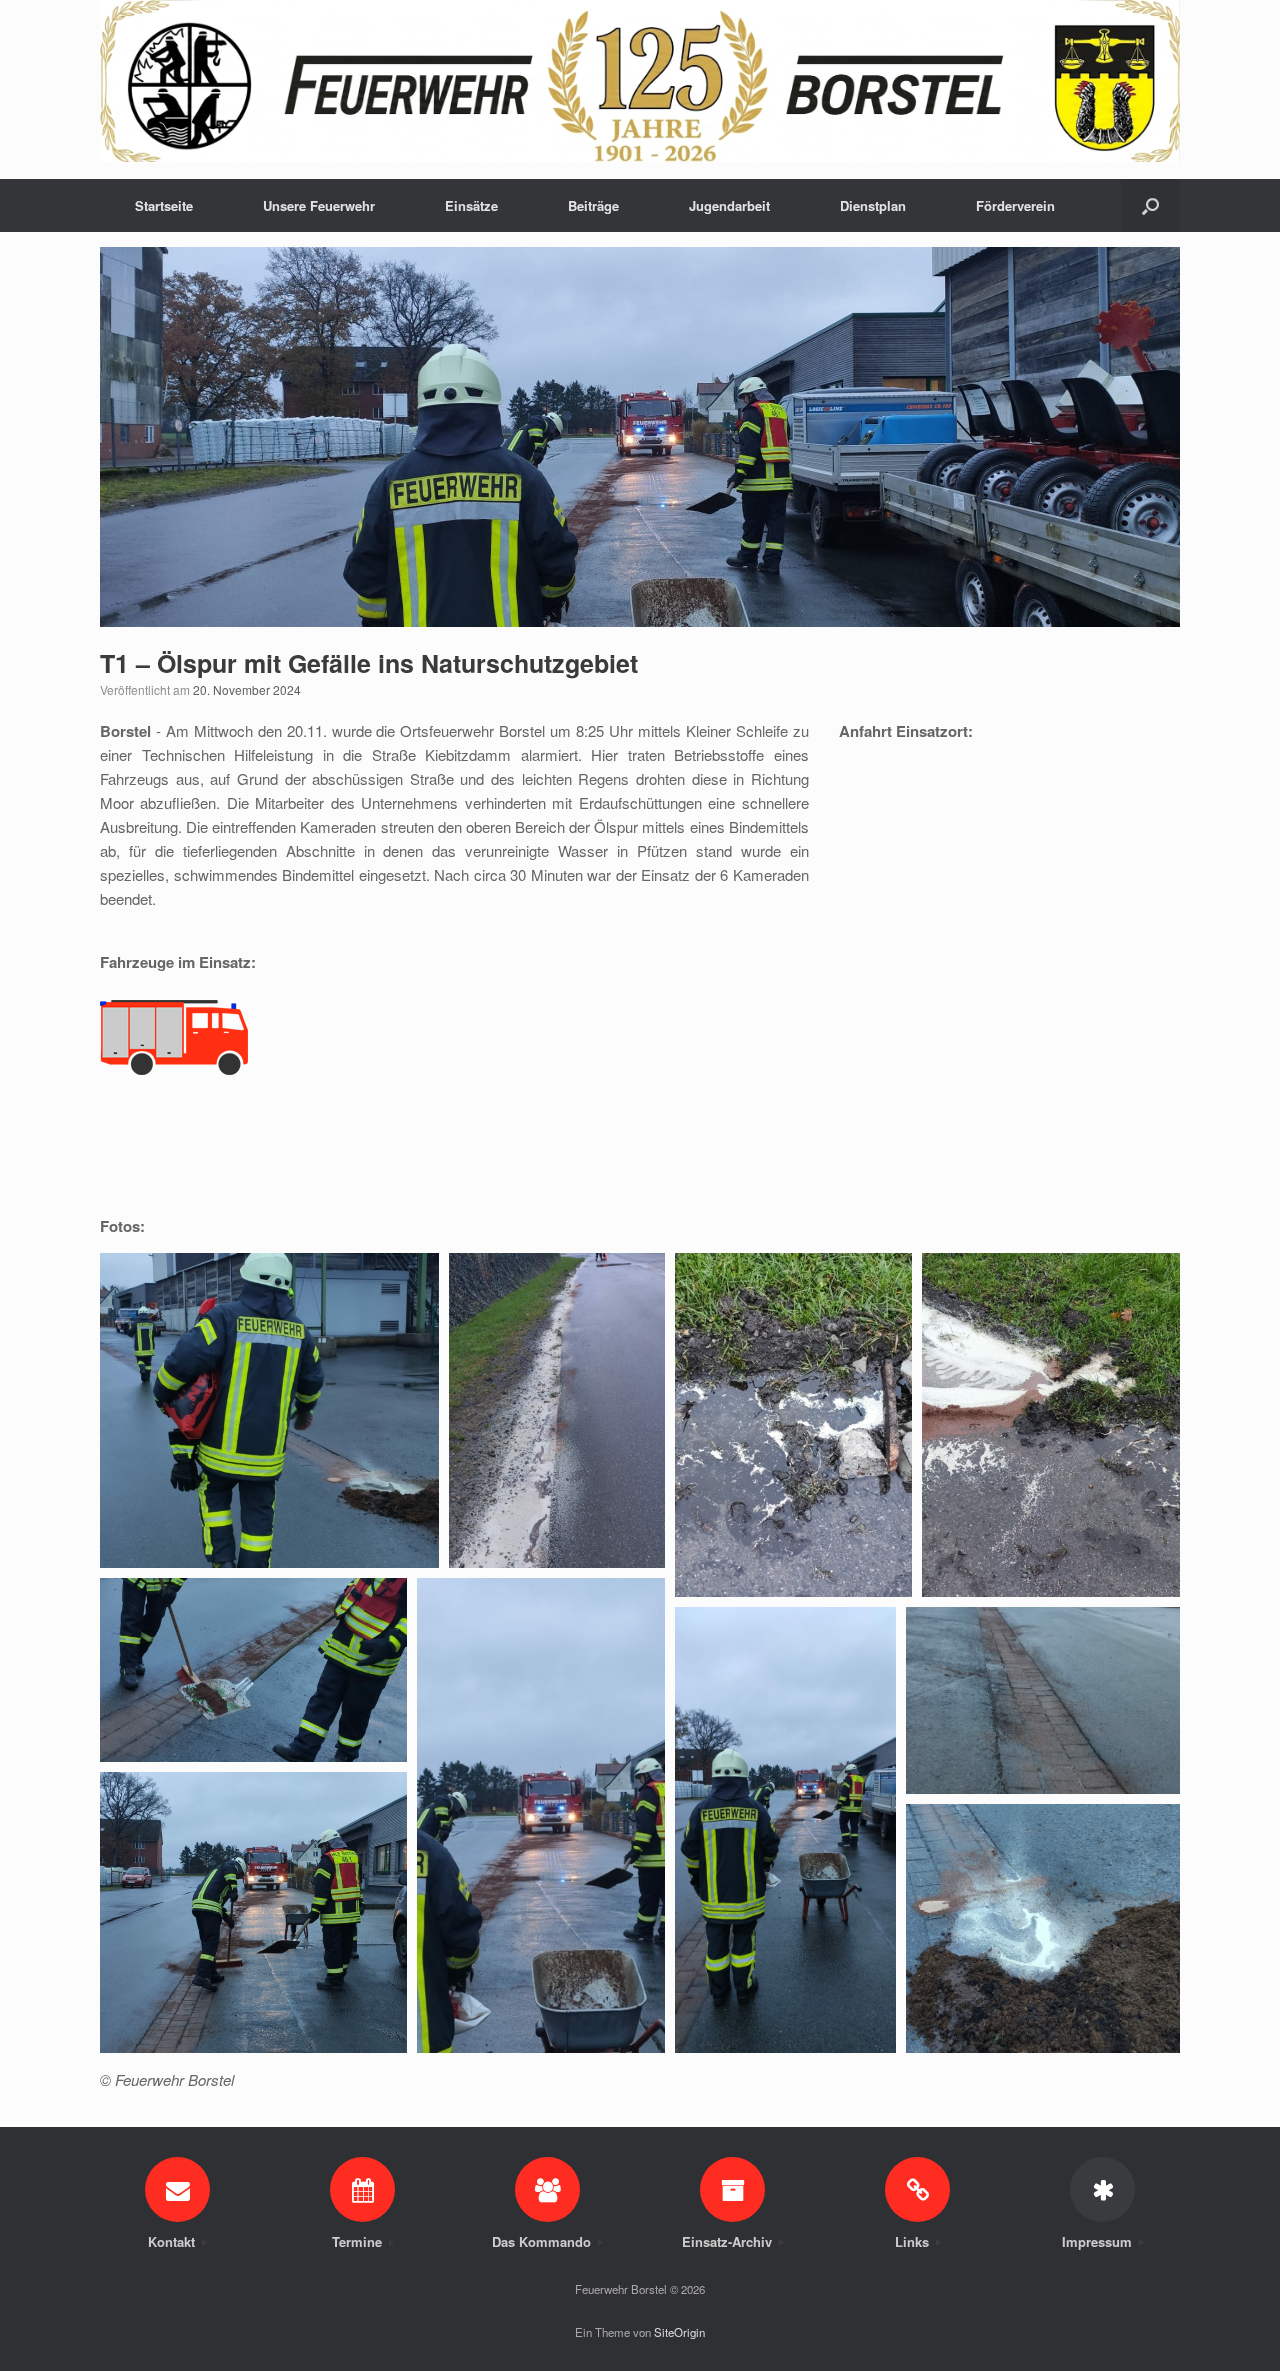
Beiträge (593, 205)
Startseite (164, 205)
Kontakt (173, 2241)
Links (914, 2241)
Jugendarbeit (729, 205)
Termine (359, 2241)
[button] (1150, 205)
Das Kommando (543, 2241)
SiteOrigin (679, 2332)
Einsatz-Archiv (729, 2241)
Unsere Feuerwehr (319, 205)
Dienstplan (873, 205)
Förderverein (1015, 205)
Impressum (1099, 2241)
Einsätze (471, 205)
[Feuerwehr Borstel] (640, 81)
